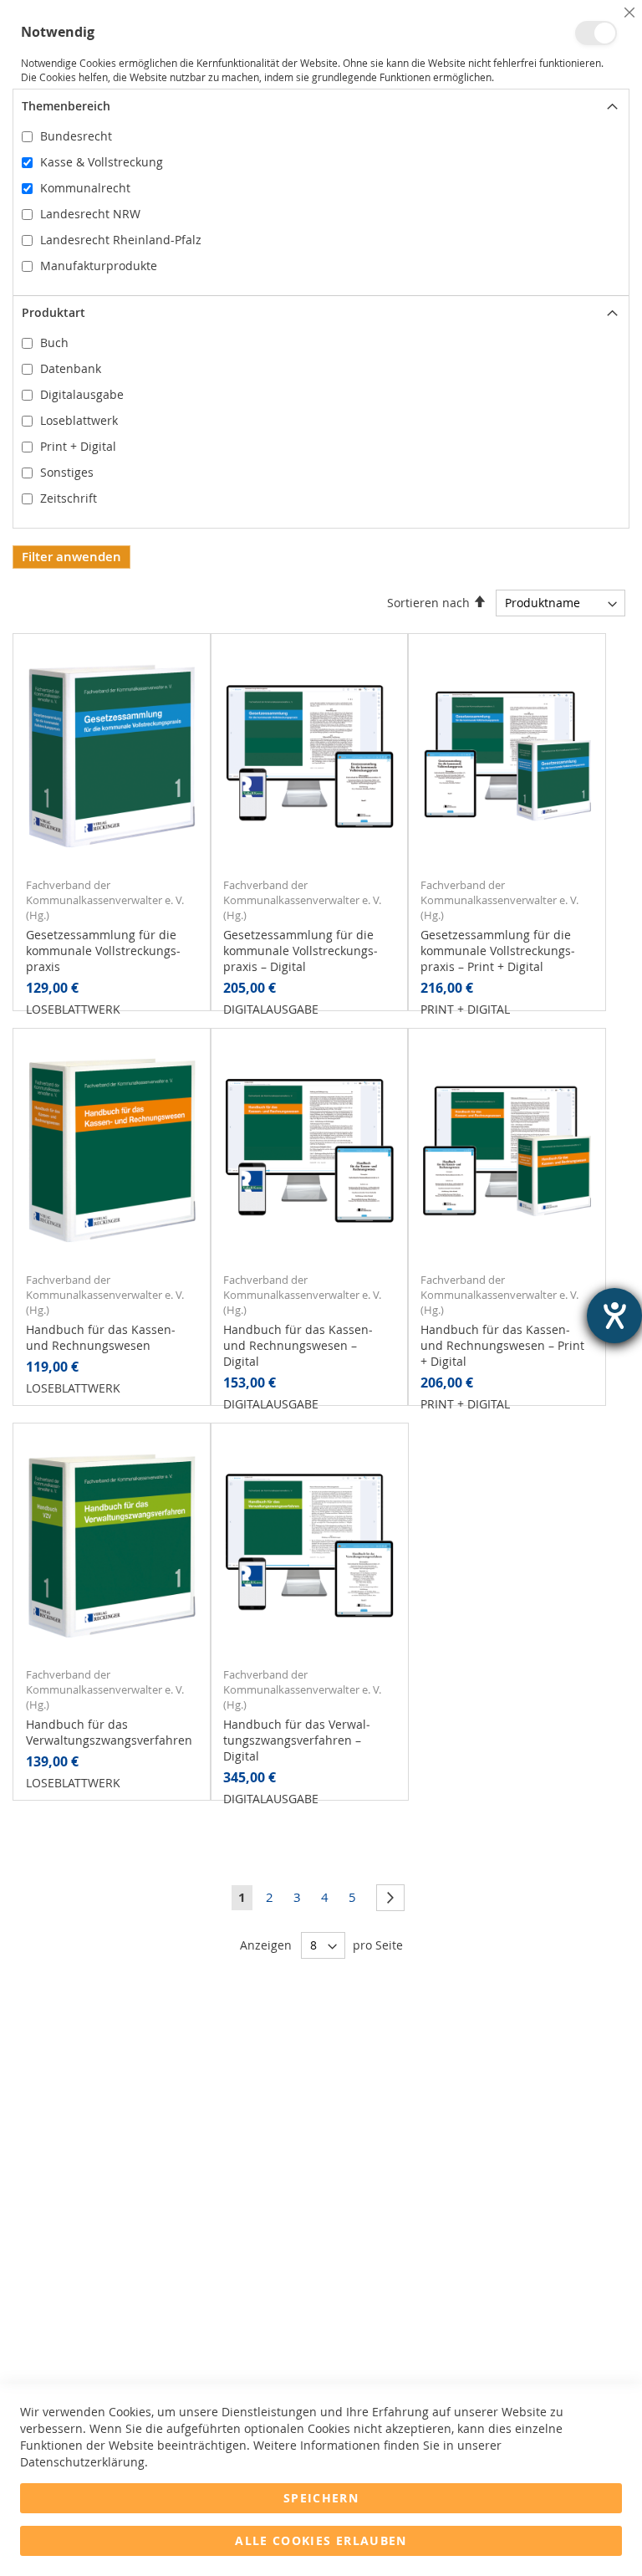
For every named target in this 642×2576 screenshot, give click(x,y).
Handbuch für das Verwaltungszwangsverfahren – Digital (297, 1740)
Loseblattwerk (79, 420)
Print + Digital (78, 446)
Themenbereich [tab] (66, 106)
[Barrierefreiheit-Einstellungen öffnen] (614, 1316)
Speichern (321, 2498)
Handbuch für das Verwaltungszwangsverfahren (109, 1732)
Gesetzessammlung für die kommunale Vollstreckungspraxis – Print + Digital (498, 951)
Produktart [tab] (53, 312)
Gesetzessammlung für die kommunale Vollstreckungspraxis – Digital (301, 951)
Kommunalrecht (85, 188)
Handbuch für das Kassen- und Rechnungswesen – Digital (298, 1345)
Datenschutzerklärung (82, 2462)
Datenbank (71, 368)
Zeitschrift (69, 498)
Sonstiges (67, 472)
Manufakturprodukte (99, 266)
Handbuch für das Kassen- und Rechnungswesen (101, 1337)
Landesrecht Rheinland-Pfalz (121, 240)
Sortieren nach (428, 603)
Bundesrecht (76, 136)
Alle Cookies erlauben (321, 2540)
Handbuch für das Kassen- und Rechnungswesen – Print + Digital (502, 1345)
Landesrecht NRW (90, 214)
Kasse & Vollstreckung (102, 162)
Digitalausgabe (82, 394)
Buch (54, 342)
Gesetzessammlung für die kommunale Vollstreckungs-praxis (103, 951)
